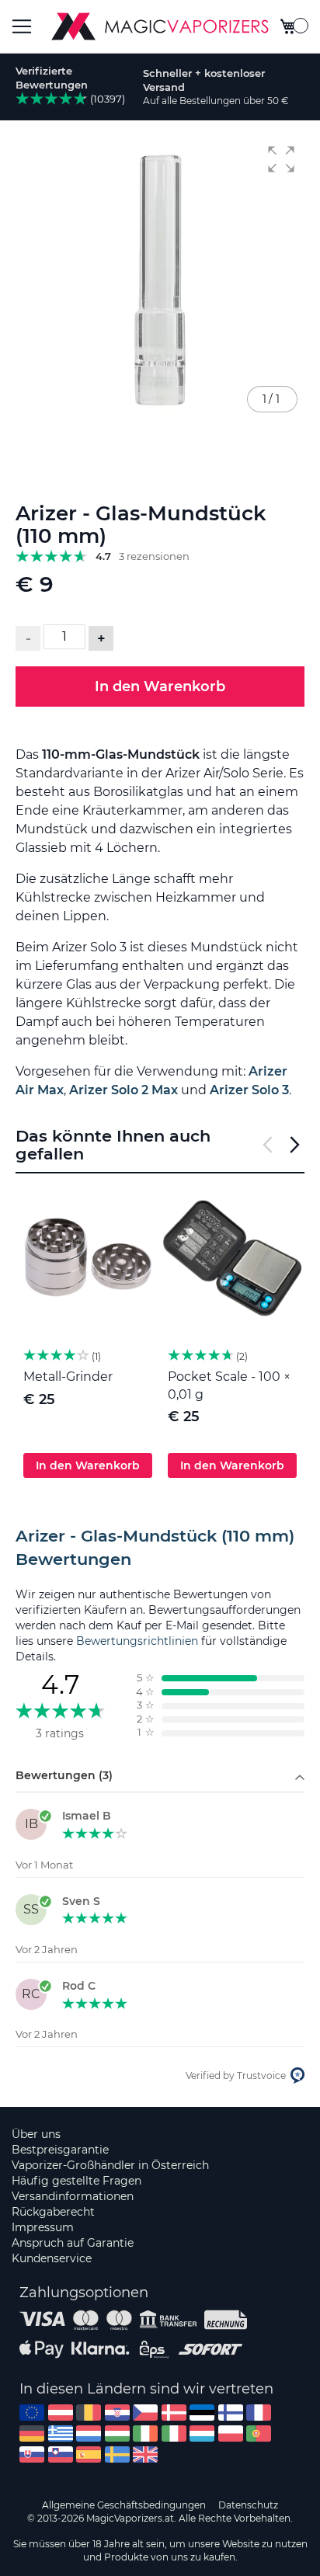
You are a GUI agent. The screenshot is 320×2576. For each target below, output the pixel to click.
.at (61, 2413)
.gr (61, 2433)
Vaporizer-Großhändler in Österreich (110, 2165)
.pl (231, 2433)
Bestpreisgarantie (60, 2150)
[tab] (160, 1548)
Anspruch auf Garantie (73, 2243)
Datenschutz (248, 2505)
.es (89, 2454)
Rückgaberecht (53, 2212)
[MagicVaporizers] (160, 26)
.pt (259, 2433)
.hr (117, 2413)
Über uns (36, 2134)
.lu (202, 2433)
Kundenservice (52, 2258)
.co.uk (145, 2454)
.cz (145, 2413)
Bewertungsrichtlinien (137, 1641)
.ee (202, 2413)
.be (89, 2413)
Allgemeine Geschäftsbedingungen (124, 2505)
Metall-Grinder (68, 1377)
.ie (145, 2433)
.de (32, 2433)
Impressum (43, 2227)
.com (32, 2413)
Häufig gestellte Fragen (77, 2181)
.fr (259, 2413)
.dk (174, 2413)
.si (61, 2454)
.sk (32, 2454)
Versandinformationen (73, 2196)
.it (174, 2433)
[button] (281, 159)
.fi (231, 2413)
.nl (89, 2433)
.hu (117, 2433)
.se (117, 2454)
